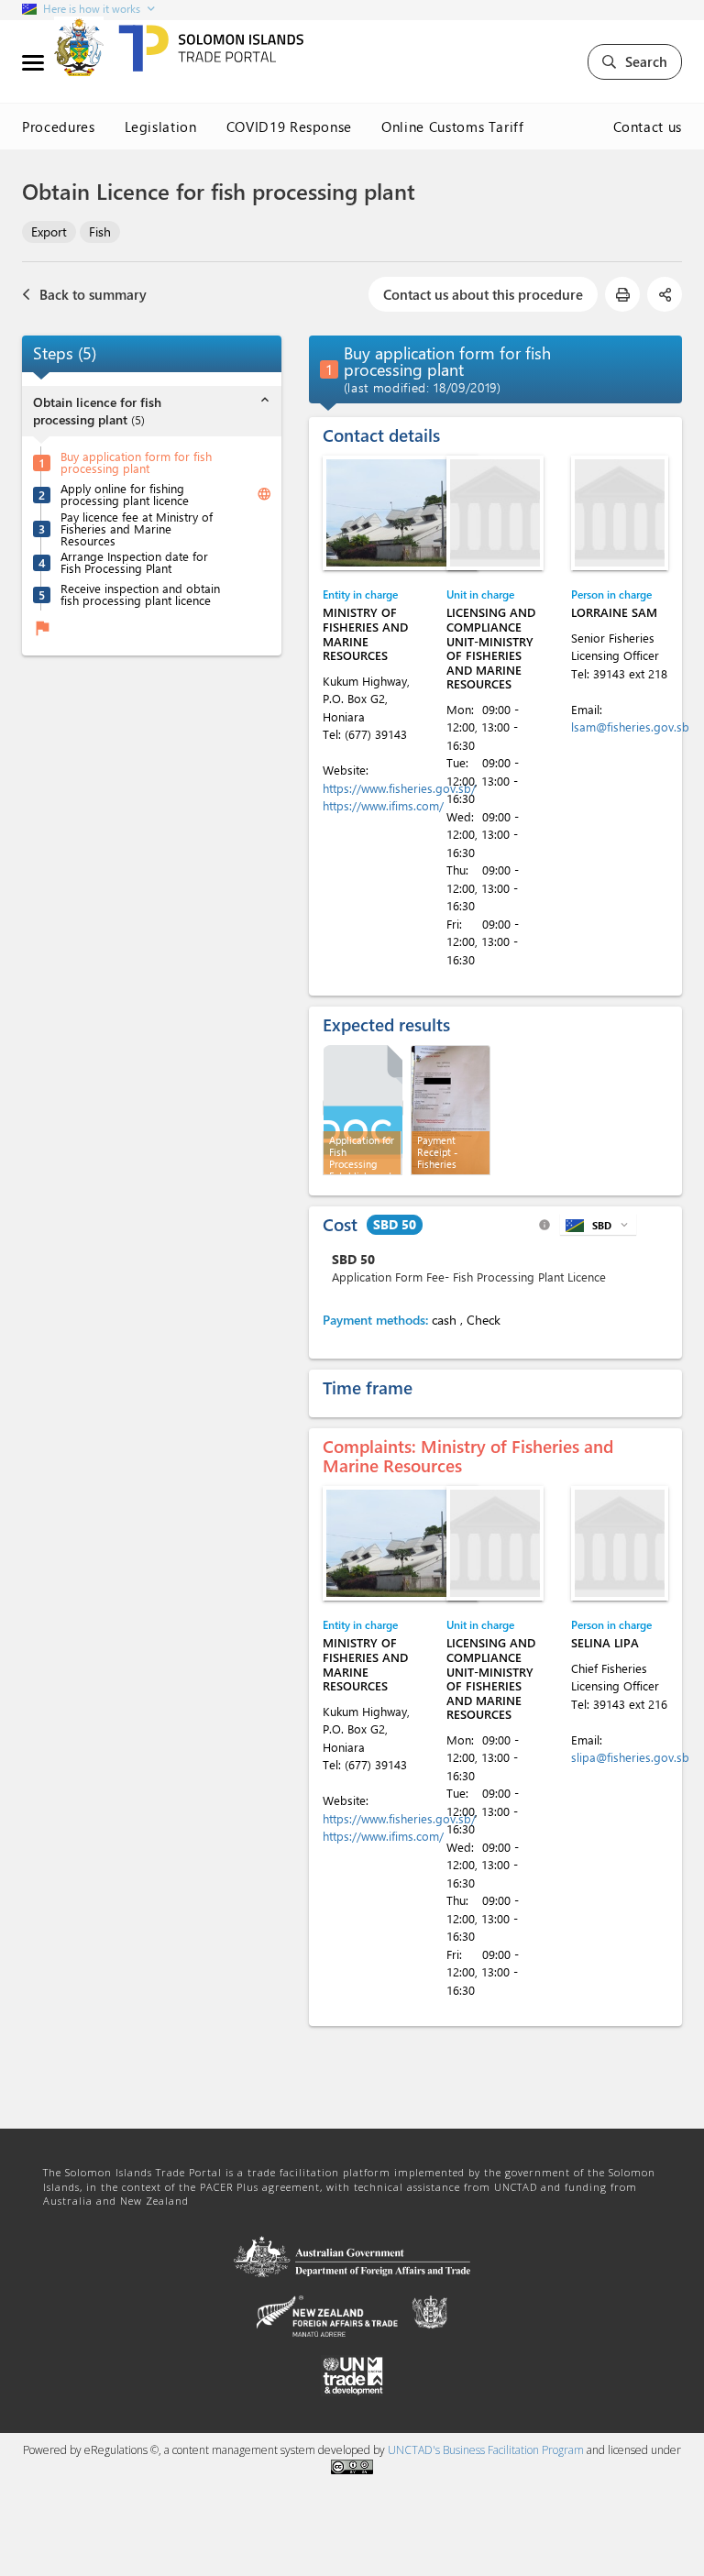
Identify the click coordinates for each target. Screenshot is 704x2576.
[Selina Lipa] (620, 1543)
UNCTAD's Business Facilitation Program (486, 2450)
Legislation (161, 127)
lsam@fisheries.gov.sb (630, 727)
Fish (100, 231)
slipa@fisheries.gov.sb (630, 1757)
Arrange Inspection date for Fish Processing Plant (134, 562)
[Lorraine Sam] (620, 513)
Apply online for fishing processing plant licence (125, 494)
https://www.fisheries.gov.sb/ (399, 788)
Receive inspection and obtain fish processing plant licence (140, 594)
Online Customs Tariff (453, 127)
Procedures (59, 127)
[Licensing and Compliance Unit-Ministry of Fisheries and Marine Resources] (495, 513)
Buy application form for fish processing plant (136, 462)
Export (49, 231)
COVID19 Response (289, 127)
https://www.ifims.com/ (383, 805)
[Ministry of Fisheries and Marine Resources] (401, 513)
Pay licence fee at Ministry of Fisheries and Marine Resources (137, 528)
